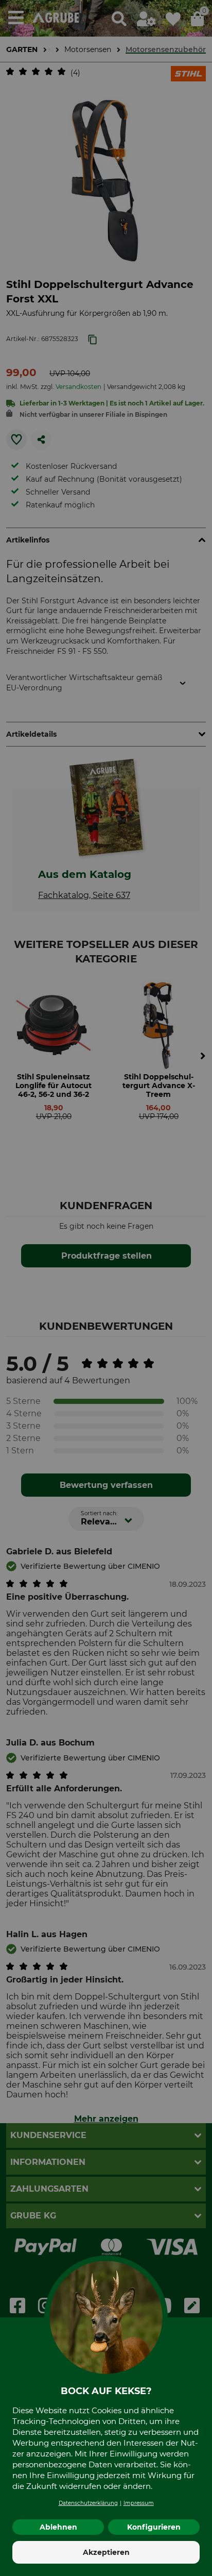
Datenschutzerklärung (88, 2503)
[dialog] (106, 1288)
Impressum (139, 2503)
